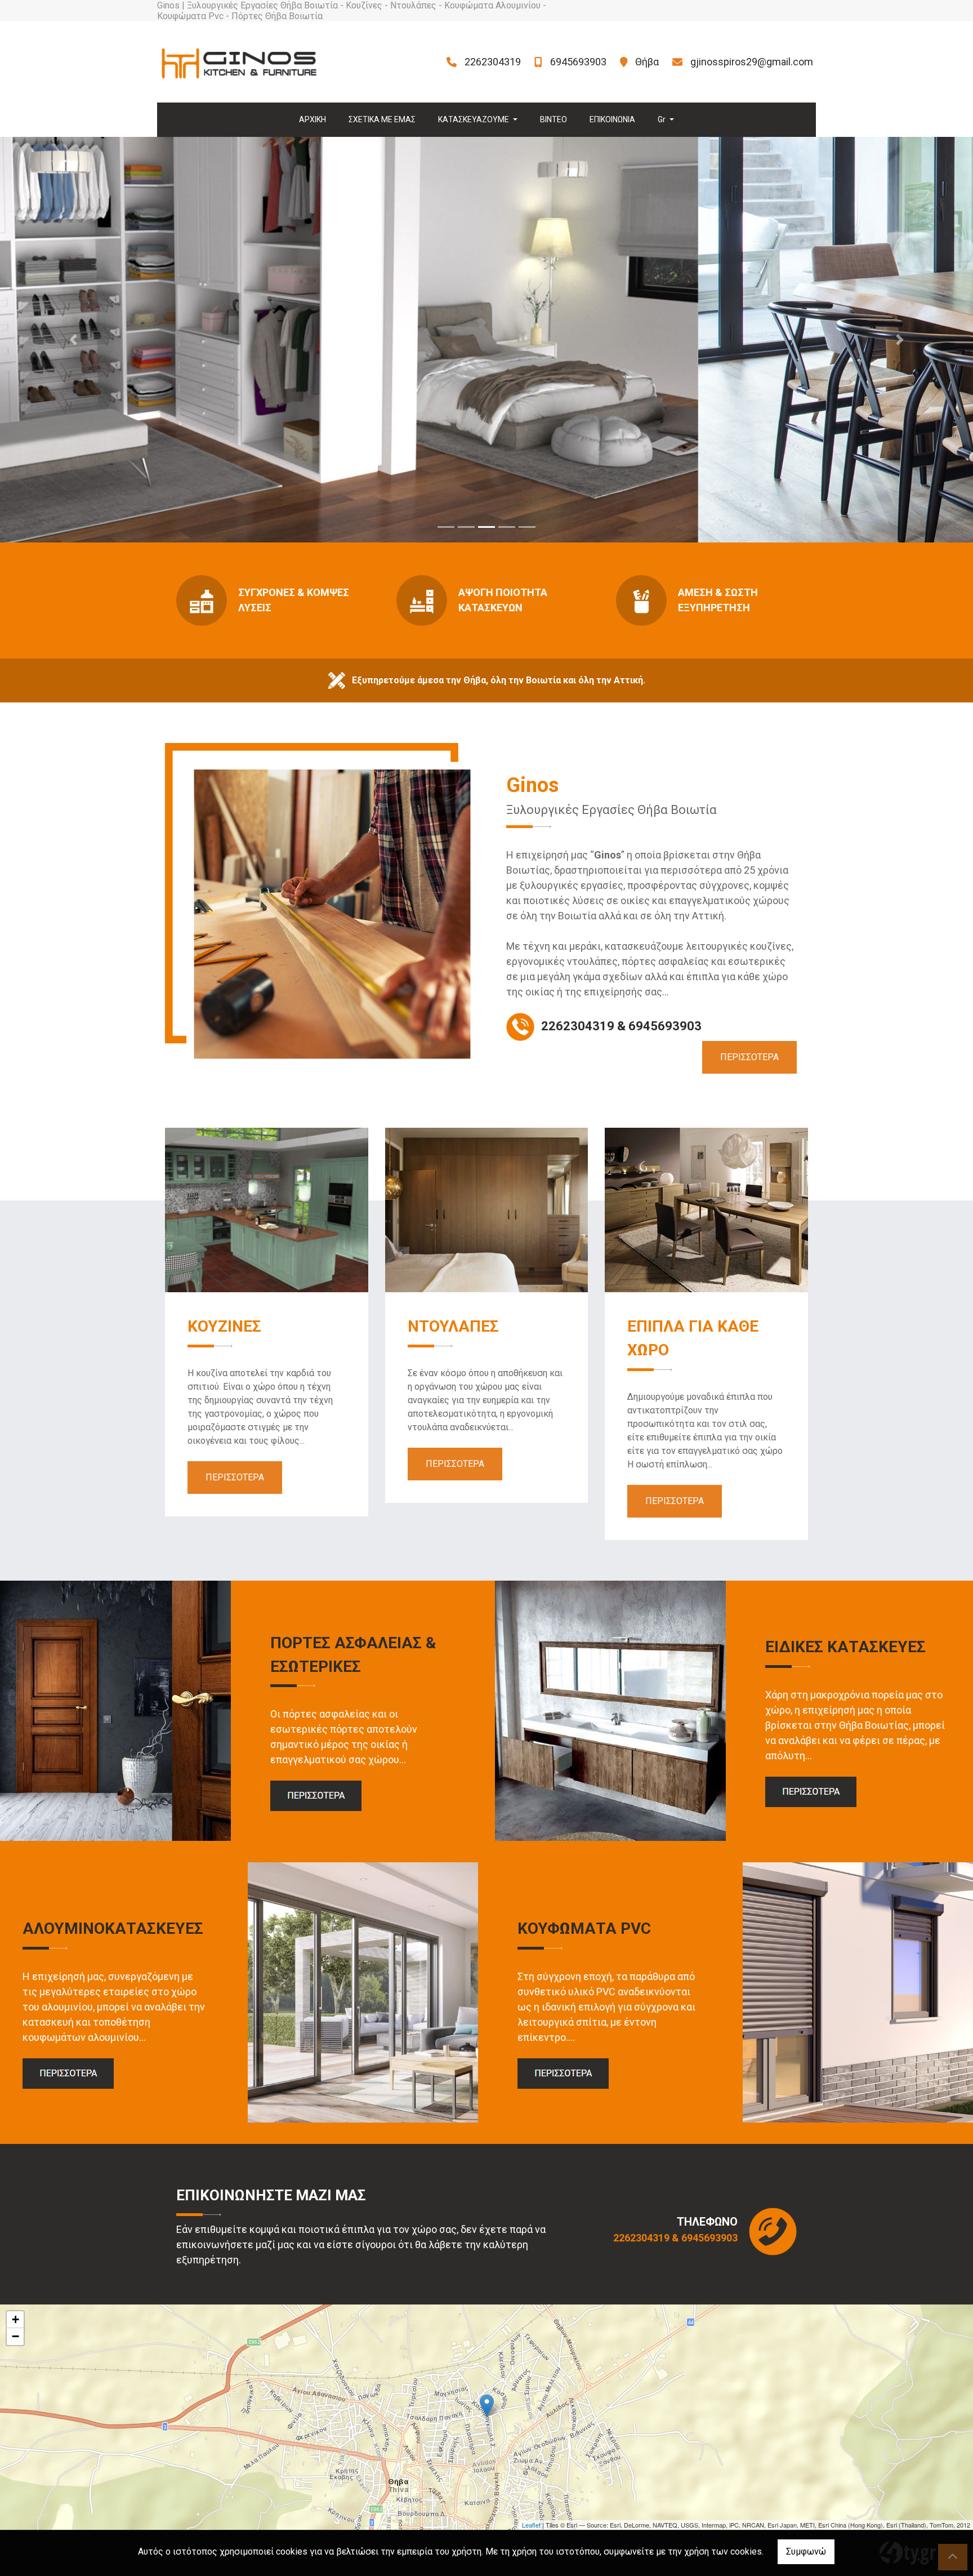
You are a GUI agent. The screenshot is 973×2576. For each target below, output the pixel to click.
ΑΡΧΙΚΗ (313, 119)
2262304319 (493, 62)
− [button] (15, 2336)
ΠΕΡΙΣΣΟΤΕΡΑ (749, 1057)
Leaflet (531, 2525)
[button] (73, 340)
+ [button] (15, 2319)
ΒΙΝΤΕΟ (554, 119)
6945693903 (578, 62)
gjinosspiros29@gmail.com (752, 62)
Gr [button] (662, 119)
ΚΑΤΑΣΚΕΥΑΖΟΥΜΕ (474, 119)
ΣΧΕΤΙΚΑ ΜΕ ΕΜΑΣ (382, 119)
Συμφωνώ (806, 2551)
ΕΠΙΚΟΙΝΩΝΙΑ (612, 119)
